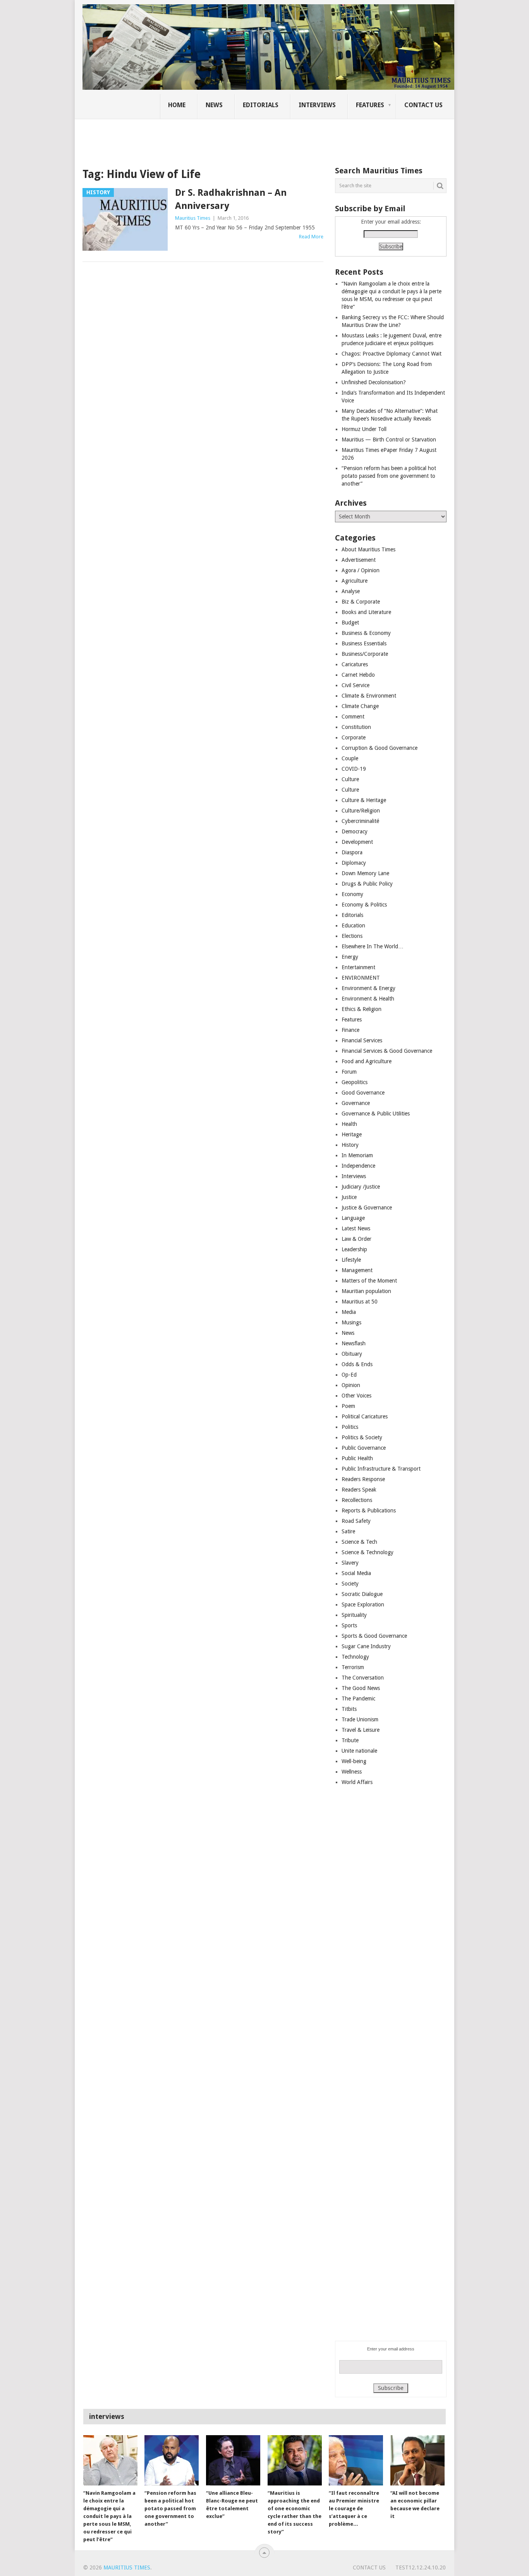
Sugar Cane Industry (366, 1646)
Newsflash (354, 1343)
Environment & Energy (368, 988)
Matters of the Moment (369, 1281)
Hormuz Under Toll (364, 429)
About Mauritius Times (368, 549)
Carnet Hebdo (358, 675)
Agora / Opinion (361, 570)
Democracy (355, 831)
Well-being (354, 1761)
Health (349, 1124)
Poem (348, 1406)
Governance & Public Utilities (376, 1114)
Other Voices (356, 1396)
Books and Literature (366, 612)
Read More (311, 237)
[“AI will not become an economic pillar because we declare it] (417, 2460)
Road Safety (356, 1521)
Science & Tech (359, 1542)
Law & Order (356, 1239)
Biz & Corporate (361, 602)
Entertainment (358, 967)
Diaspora (352, 852)
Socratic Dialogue (362, 1594)
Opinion (351, 1385)
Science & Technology (368, 1552)
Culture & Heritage (364, 800)
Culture (350, 779)
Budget (350, 623)
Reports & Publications (369, 1510)
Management (357, 1270)
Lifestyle (351, 1260)
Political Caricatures (365, 1416)
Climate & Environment (369, 696)
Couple (350, 758)
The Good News (361, 1688)
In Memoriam (357, 1155)
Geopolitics (355, 1082)
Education (353, 925)
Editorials (261, 105)
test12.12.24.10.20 (421, 2567)
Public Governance (364, 1448)
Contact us (423, 105)
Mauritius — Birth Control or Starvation (389, 440)
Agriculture (355, 581)
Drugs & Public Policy (367, 884)
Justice (349, 1197)
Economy (352, 894)
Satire (348, 1531)
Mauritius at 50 (360, 1302)
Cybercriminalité (360, 821)
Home (177, 105)
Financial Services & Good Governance (387, 1051)
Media (349, 1312)
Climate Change (360, 706)
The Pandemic (358, 1699)
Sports (349, 1625)
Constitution (356, 727)
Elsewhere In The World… (373, 946)
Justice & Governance (367, 1208)
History (350, 1145)
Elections (352, 936)
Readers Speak (359, 1490)
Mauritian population (366, 1291)
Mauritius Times (193, 218)
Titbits (349, 1709)
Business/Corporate (365, 654)
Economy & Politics (364, 905)
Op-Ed (349, 1375)
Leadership (354, 1249)
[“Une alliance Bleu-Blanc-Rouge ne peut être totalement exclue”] (233, 2460)
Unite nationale (359, 1751)
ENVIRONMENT (361, 978)
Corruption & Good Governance (380, 748)
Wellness (352, 1772)
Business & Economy (366, 633)
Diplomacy (354, 863)
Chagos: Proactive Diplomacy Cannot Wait (392, 354)
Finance (350, 1030)
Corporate (354, 737)
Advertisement (359, 560)
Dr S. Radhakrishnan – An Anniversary (231, 199)
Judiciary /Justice (361, 1187)
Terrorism (353, 1667)
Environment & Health (368, 999)
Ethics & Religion (362, 1009)
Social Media (356, 1573)
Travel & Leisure (361, 1730)
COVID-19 (354, 769)
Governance (356, 1103)
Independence (358, 1166)
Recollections (357, 1500)
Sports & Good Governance (374, 1636)
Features (370, 105)
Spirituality (354, 1615)
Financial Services (362, 1040)
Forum (349, 1072)
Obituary (352, 1354)
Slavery (350, 1563)
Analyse (351, 591)
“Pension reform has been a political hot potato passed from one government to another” (389, 476)
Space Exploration (363, 1604)
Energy (350, 957)
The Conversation (363, 1678)
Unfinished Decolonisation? (374, 382)
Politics (350, 1427)
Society (350, 1584)
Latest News (356, 1228)
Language (353, 1218)
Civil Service (356, 685)
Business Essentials (364, 643)
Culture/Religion (361, 811)
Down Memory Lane (365, 873)
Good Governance (363, 1093)
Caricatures (355, 664)
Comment (353, 717)
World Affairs (357, 1782)
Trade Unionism (360, 1719)
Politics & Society (362, 1437)
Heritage (352, 1134)
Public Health (357, 1458)
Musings (351, 1322)
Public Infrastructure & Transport (381, 1469)
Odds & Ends (357, 1364)
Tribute (350, 1740)
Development (357, 842)
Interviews (317, 105)
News (214, 105)
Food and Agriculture (367, 1061)
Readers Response (363, 1479)
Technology (355, 1657)
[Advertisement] (216, 137)
